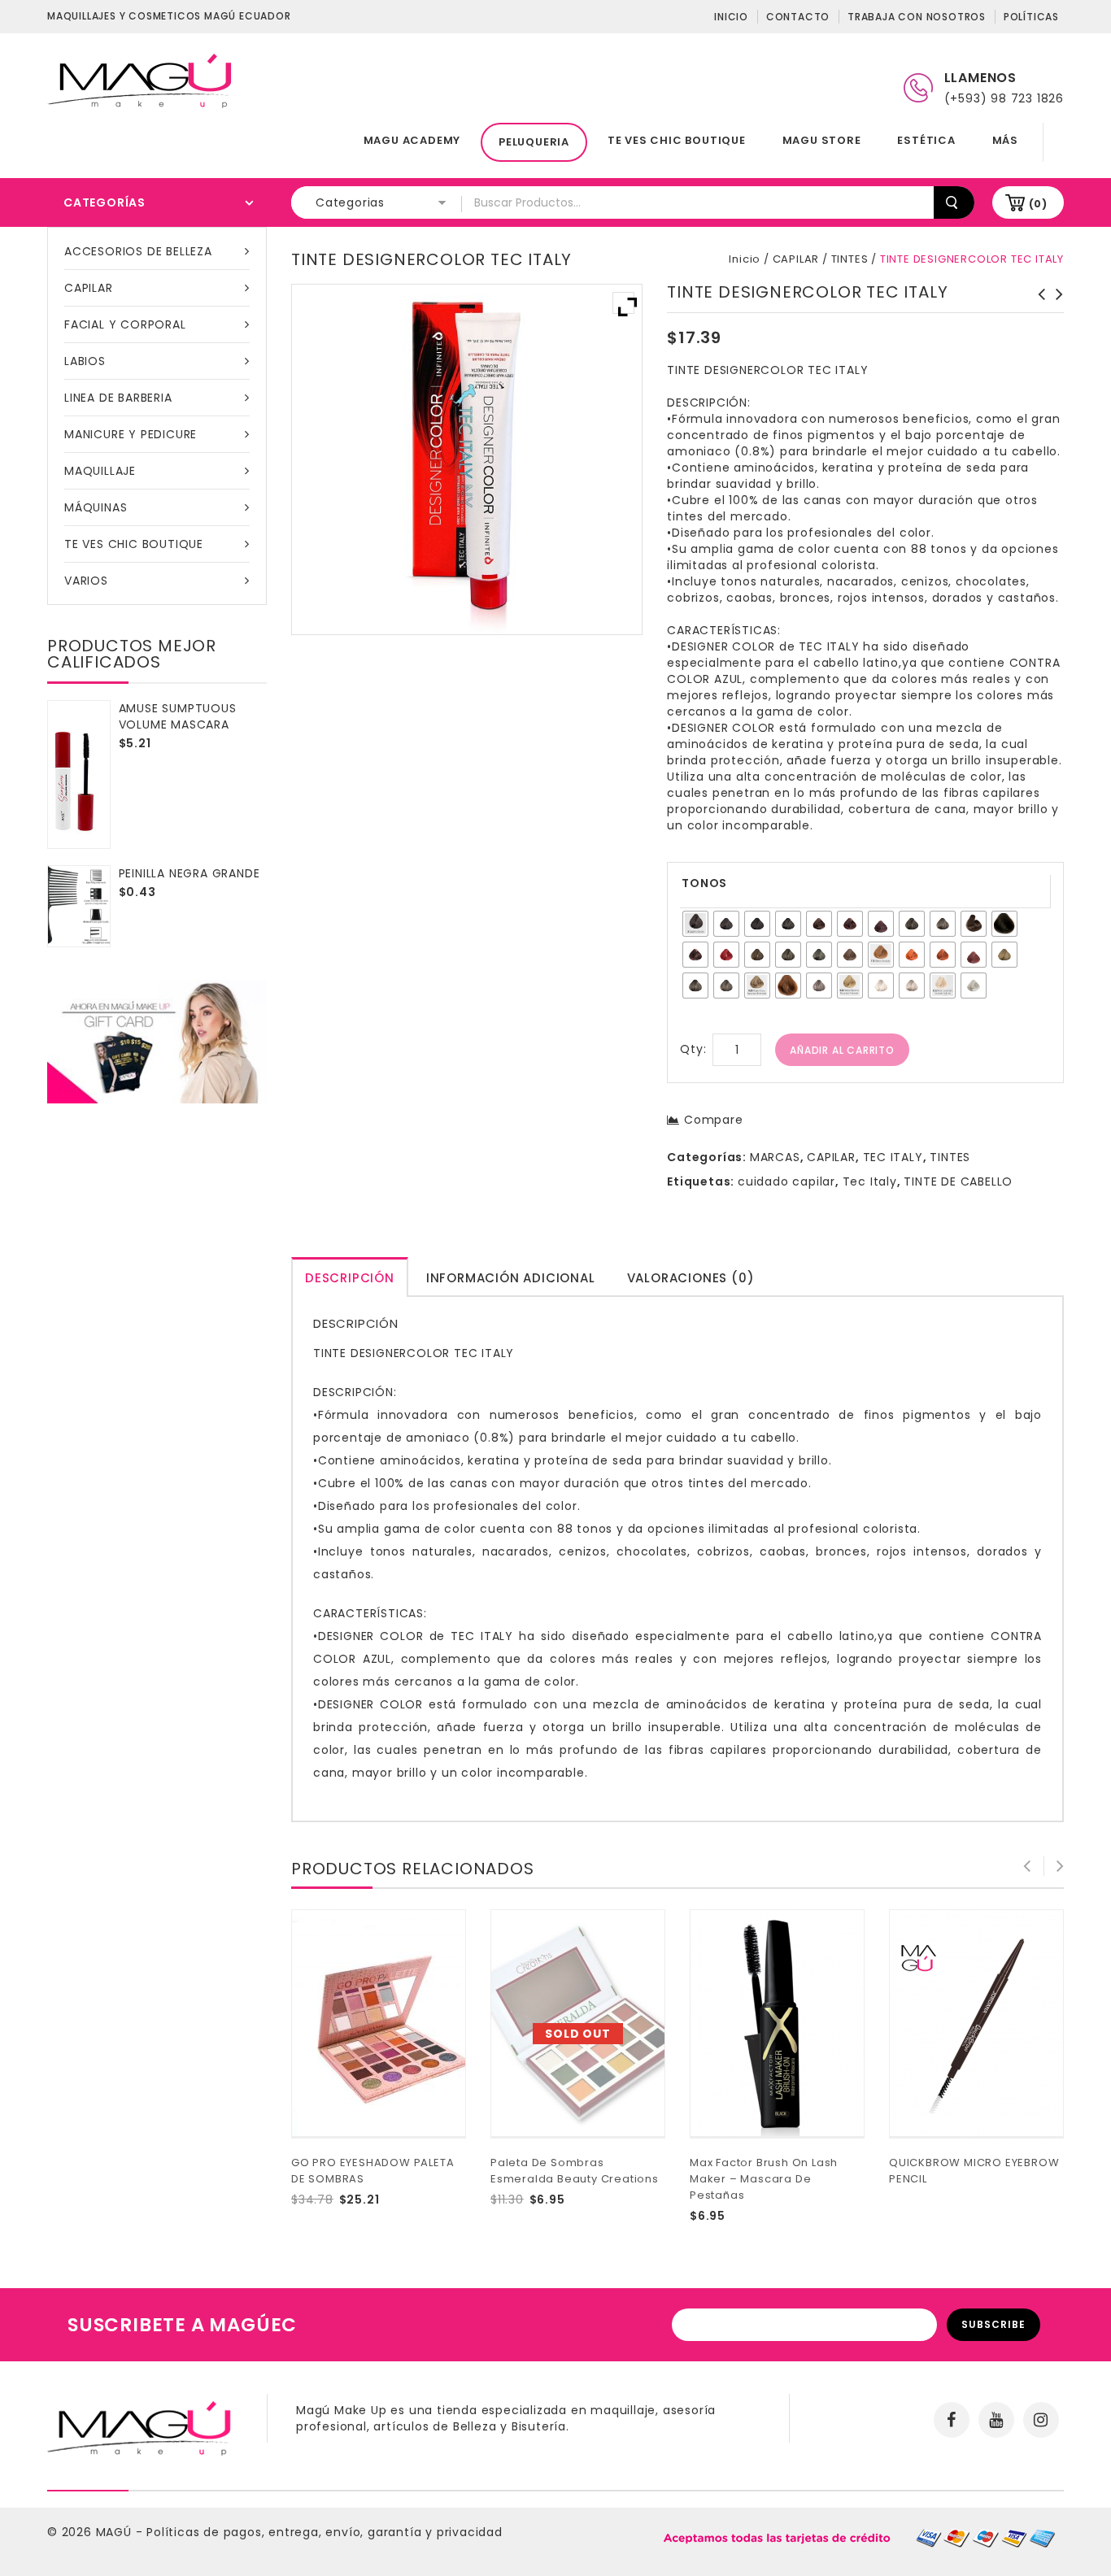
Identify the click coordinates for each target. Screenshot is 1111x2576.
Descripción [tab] (350, 1278)
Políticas (1031, 17)
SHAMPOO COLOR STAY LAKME (1037, 302)
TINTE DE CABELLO (958, 1181)
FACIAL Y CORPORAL (125, 324)
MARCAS (775, 1157)
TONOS (704, 883)
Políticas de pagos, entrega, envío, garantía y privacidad (325, 2532)
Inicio (731, 17)
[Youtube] (996, 2420)
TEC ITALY (893, 1157)
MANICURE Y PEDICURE (131, 434)
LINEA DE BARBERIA (118, 398)
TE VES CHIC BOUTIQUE (677, 140)
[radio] (695, 924)
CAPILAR (89, 288)
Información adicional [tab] (511, 1278)
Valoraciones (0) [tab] (691, 1278)
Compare (713, 1120)
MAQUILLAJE (100, 471)
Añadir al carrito (842, 1050)
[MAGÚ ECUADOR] (141, 80)
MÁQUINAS (96, 507)
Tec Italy (870, 1181)
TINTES (850, 259)
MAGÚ (116, 2532)
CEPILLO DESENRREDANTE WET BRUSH (1055, 311)
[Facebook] (952, 2420)
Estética (926, 140)
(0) (1038, 204)
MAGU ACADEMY (412, 140)
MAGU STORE (822, 140)
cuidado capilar (786, 1181)
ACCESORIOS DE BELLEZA (138, 251)
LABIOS (85, 361)
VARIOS (86, 581)
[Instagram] (1041, 2420)
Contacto (798, 17)
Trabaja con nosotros (917, 17)
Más (1005, 140)
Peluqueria (534, 142)
